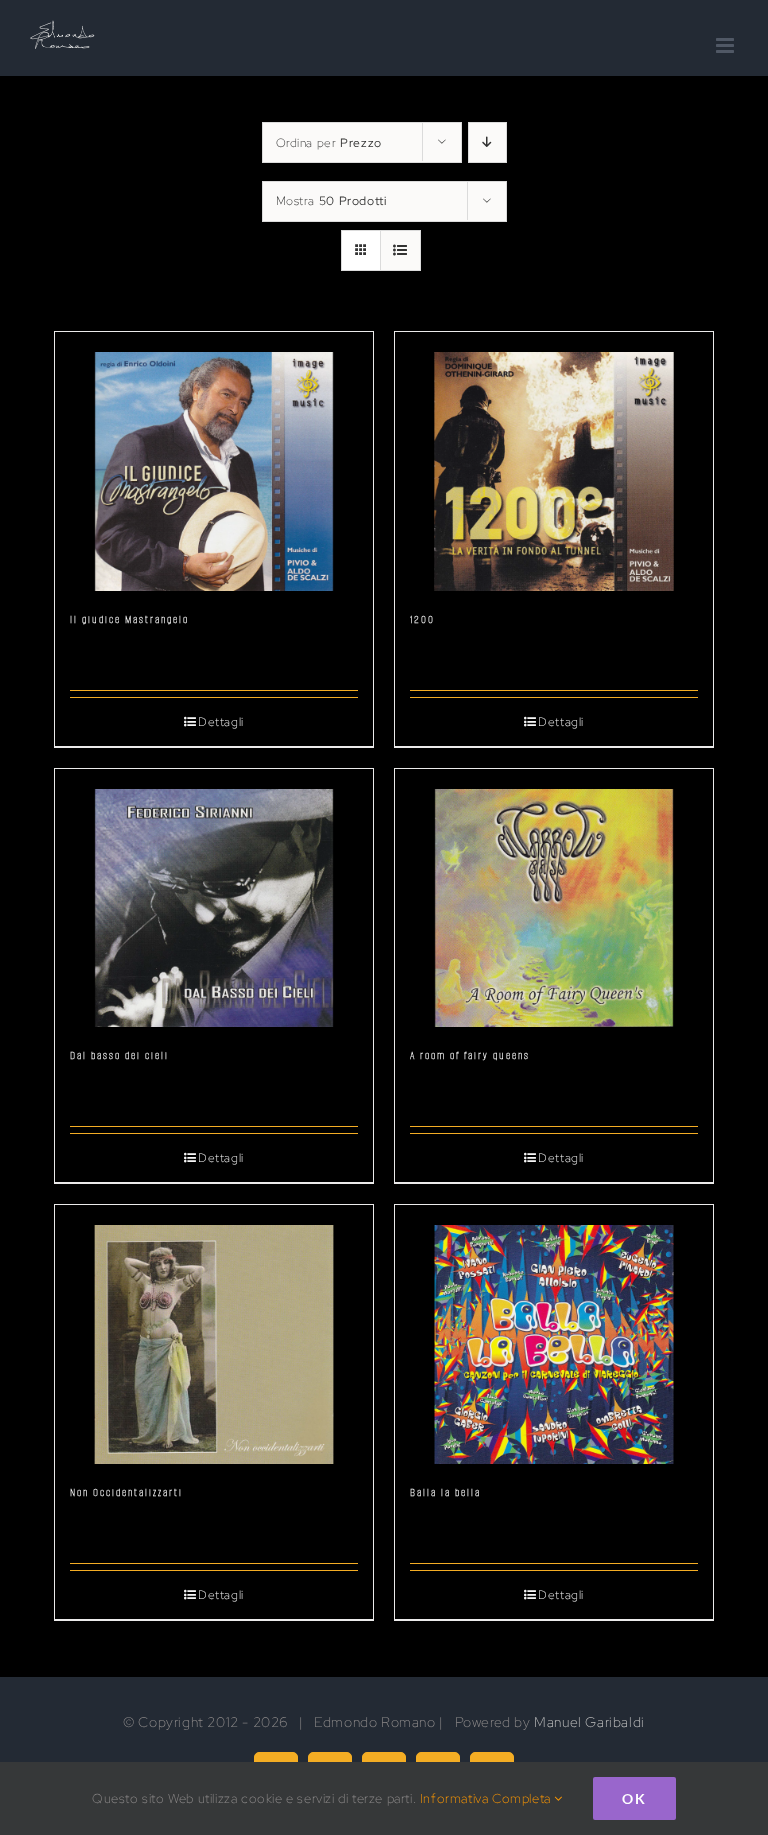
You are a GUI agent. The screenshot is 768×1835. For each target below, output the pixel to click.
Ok (634, 1798)
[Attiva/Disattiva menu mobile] (727, 45)
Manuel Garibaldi (589, 1722)
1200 (422, 619)
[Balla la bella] (554, 1334)
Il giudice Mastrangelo (129, 619)
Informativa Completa (487, 1798)
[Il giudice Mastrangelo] (214, 461)
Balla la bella (445, 1492)
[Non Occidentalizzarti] (214, 1334)
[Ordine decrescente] (487, 142)
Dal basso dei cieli (119, 1055)
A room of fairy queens (470, 1055)
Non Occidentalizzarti (126, 1492)
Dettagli (221, 722)
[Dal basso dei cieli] (214, 898)
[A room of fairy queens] (554, 898)
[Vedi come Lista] (400, 250)
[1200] (554, 461)
